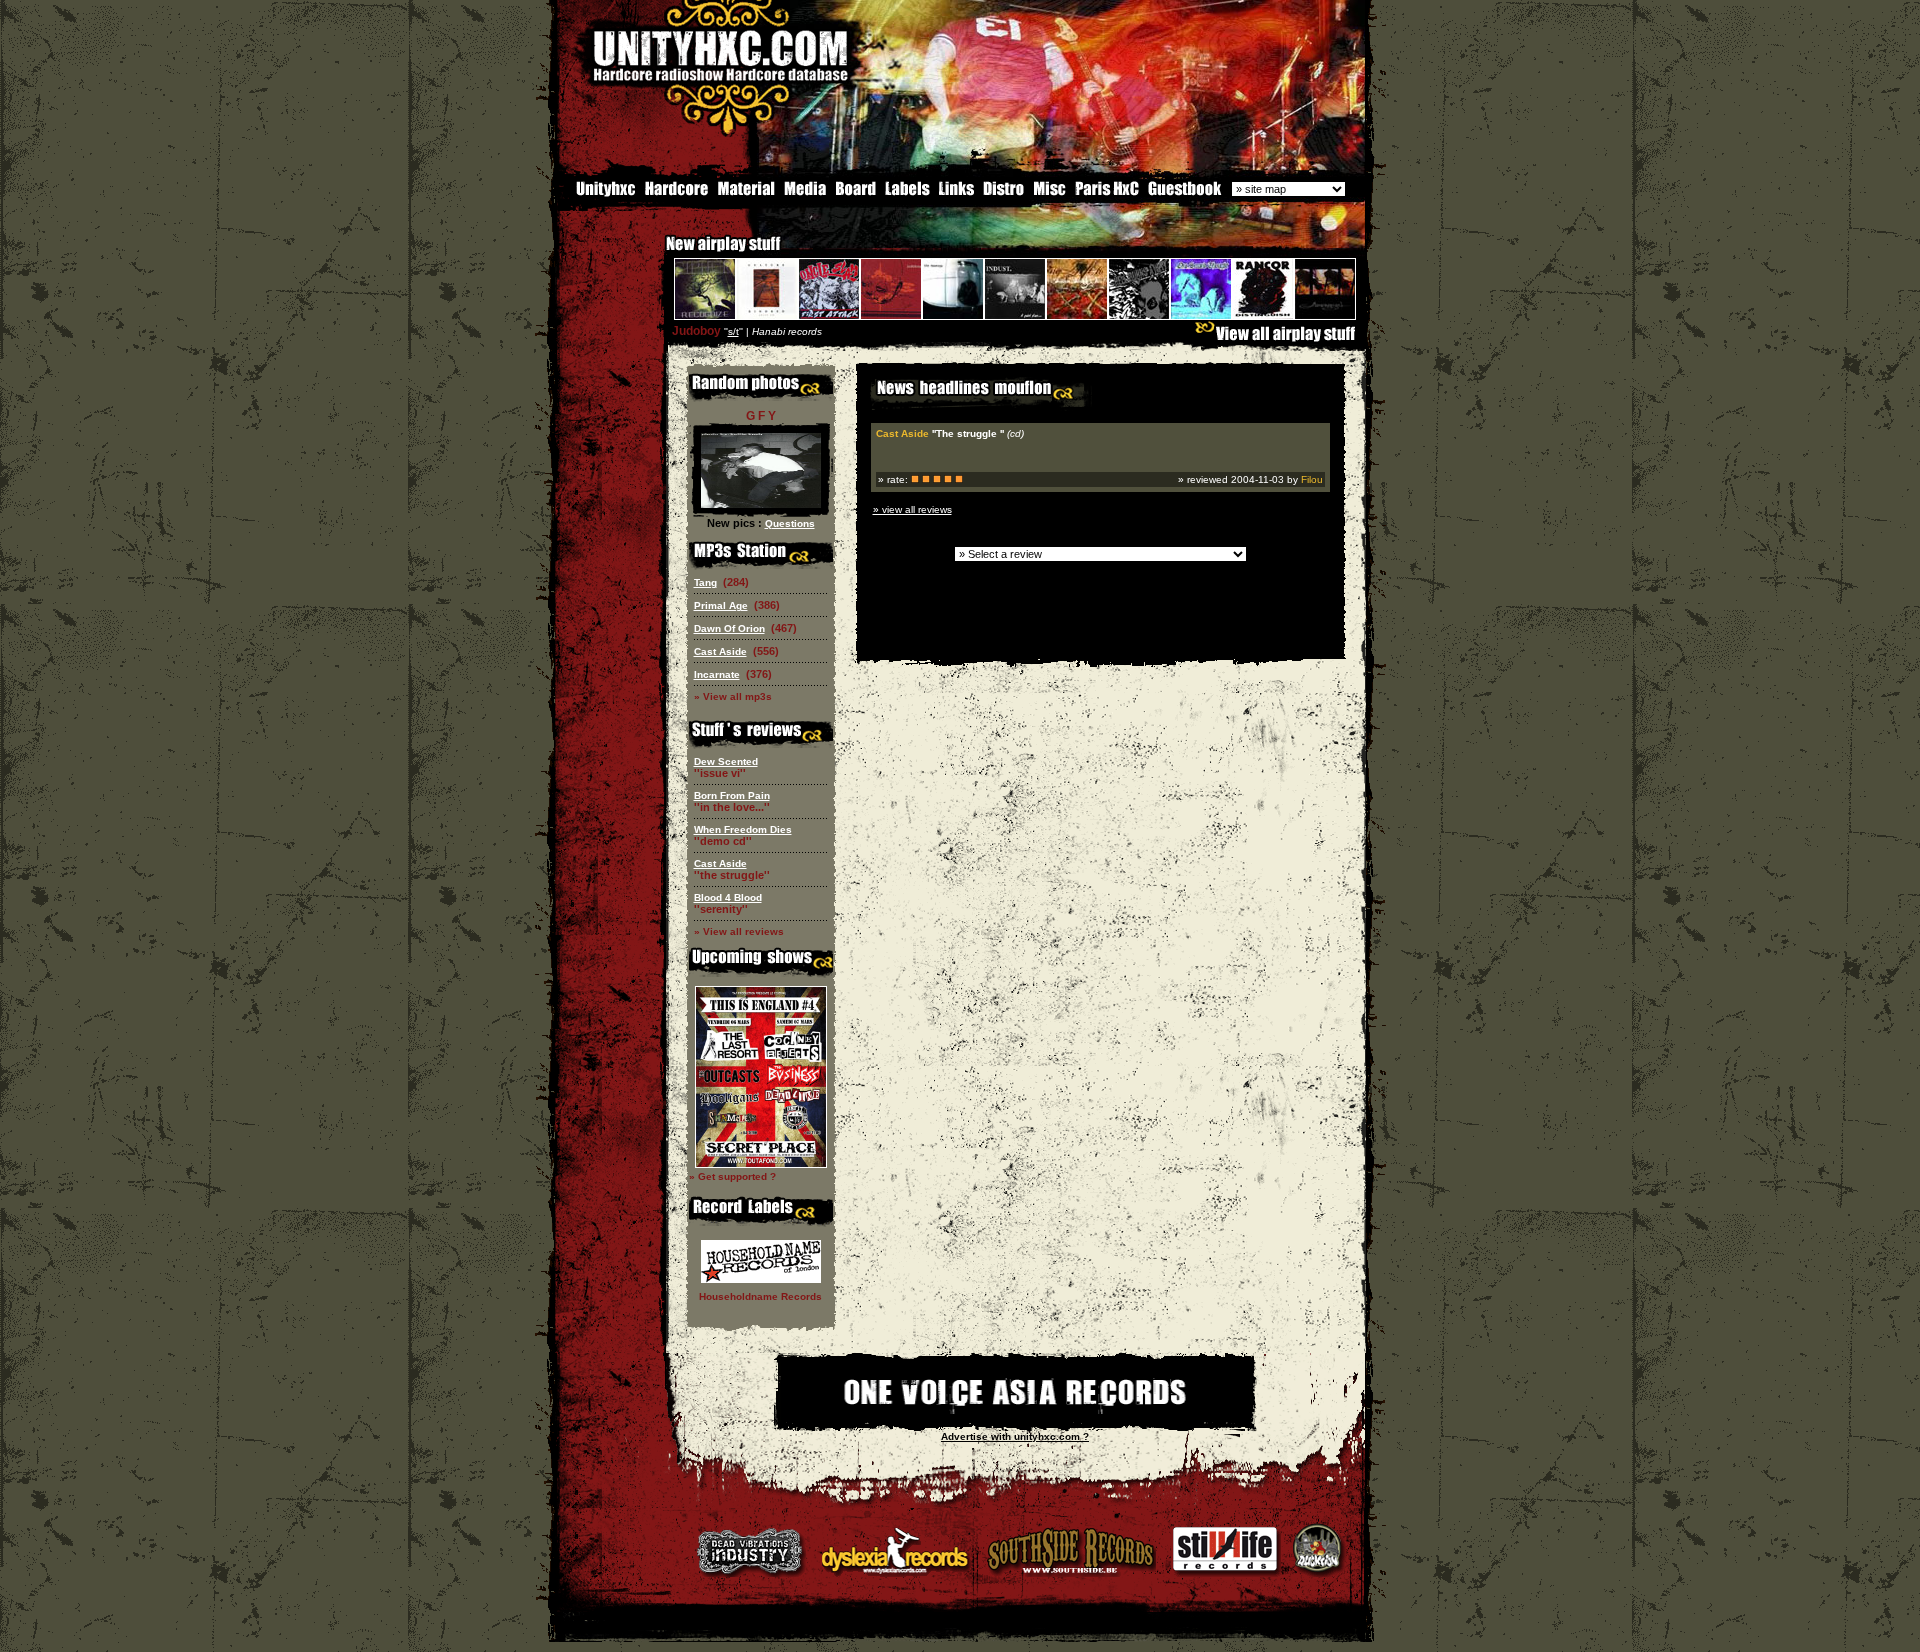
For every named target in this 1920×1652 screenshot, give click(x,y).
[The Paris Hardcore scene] (1107, 193)
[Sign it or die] (1184, 193)
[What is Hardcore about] (675, 193)
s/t (733, 331)
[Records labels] (907, 193)
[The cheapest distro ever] (1004, 193)
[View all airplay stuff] (1280, 338)
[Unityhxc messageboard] (855, 193)
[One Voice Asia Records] (1015, 1418)
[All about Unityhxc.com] (597, 193)
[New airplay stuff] (656, 253)
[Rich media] (805, 193)
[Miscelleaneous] (1049, 193)
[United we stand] (956, 193)
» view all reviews (912, 509)
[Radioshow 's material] (745, 193)
